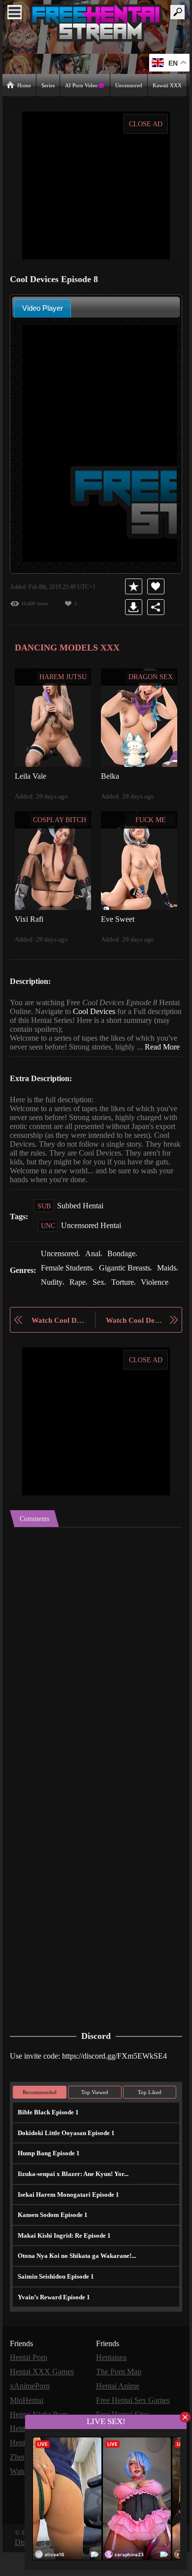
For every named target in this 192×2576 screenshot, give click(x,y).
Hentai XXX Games (42, 2400)
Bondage (126, 1271)
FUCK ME (151, 819)
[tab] (42, 308)
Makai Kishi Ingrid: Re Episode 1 (61, 2264)
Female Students (69, 1285)
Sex (128, 1298)
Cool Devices (122, 1011)
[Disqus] (96, 1680)
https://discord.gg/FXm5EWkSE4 (122, 2085)
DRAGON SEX (151, 676)
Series (49, 85)
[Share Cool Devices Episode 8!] (157, 607)
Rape (106, 1298)
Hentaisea (113, 2386)
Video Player (43, 308)
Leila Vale (30, 775)
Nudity (79, 1298)
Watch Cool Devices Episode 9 (134, 1350)
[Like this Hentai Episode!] (157, 586)
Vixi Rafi (28, 918)
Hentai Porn (30, 2386)
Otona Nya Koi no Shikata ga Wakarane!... (75, 2285)
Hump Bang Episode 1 (48, 2182)
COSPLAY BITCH (60, 819)
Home (24, 85)
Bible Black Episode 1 (47, 2141)
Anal (96, 1271)
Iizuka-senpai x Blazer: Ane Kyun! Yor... (71, 2203)
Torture (153, 1298)
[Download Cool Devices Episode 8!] (135, 607)
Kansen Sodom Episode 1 (52, 2244)
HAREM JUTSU (64, 676)
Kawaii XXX (168, 85)
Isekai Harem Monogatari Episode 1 (66, 2223)
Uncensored (129, 85)
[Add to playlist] (135, 586)
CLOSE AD (146, 124)
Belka (110, 775)
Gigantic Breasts (132, 1285)
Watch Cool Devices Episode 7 (58, 1350)
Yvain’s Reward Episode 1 (53, 2326)
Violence (55, 1312)
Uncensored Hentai (93, 1243)
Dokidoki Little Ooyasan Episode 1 (65, 2162)
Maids (51, 1298)
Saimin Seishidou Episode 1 (55, 2305)
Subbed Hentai (82, 1223)
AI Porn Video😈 (86, 85)
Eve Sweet (119, 918)
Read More (28, 1055)
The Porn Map (120, 2400)
